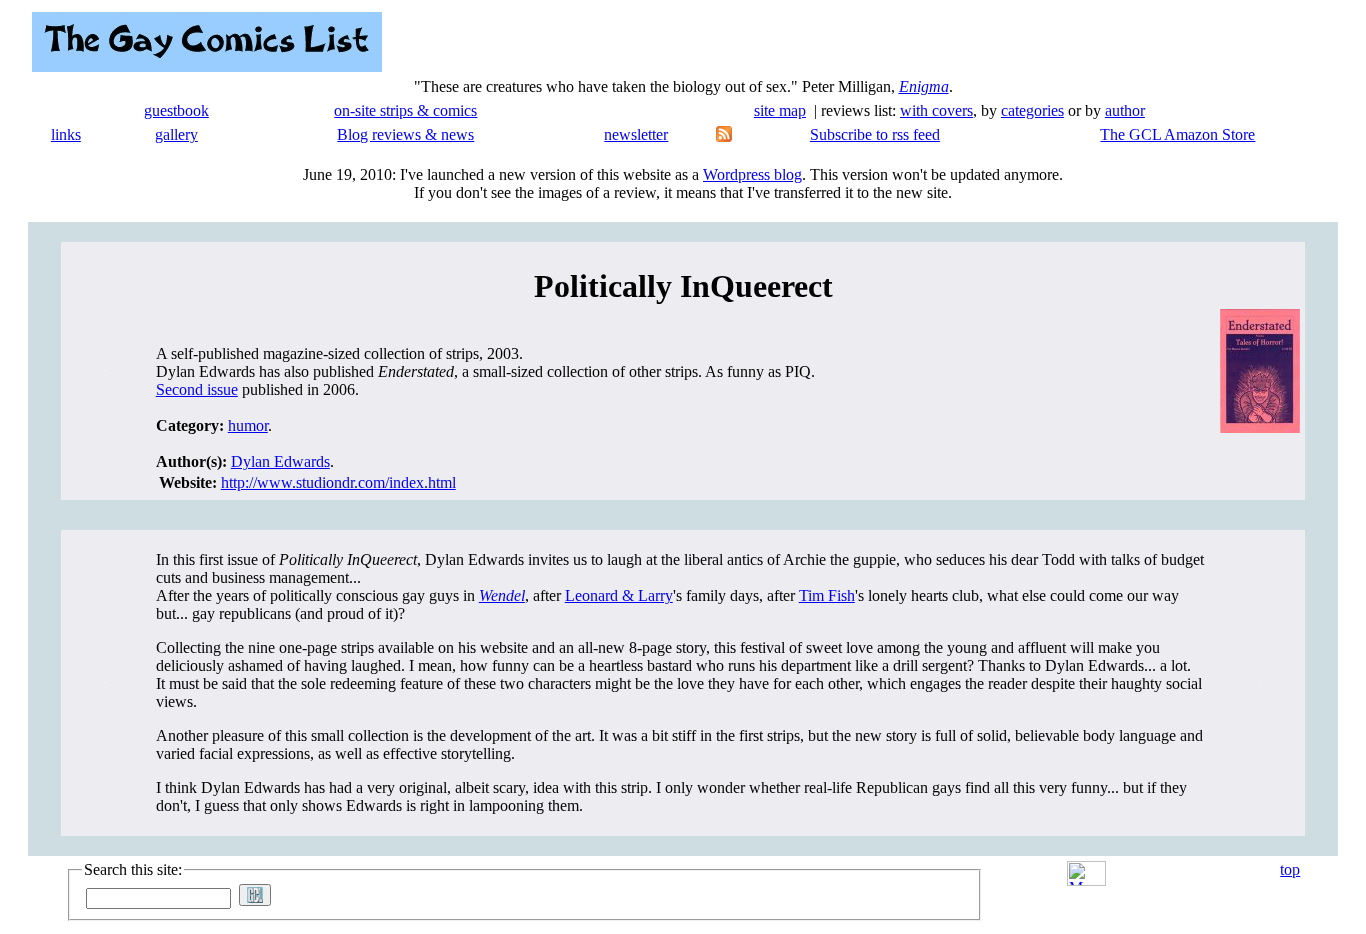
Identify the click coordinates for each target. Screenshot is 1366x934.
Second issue (197, 389)
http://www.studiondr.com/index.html (338, 482)
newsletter (636, 134)
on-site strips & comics (405, 110)
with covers (936, 110)
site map (780, 110)
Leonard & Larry (619, 595)
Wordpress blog (752, 174)
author (1125, 110)
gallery (176, 134)
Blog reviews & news (405, 134)
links (66, 134)
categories (1032, 110)
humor (248, 425)
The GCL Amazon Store (1177, 134)
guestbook (176, 110)
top (1290, 869)
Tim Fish (827, 595)
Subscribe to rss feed (875, 134)
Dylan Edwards (280, 461)
